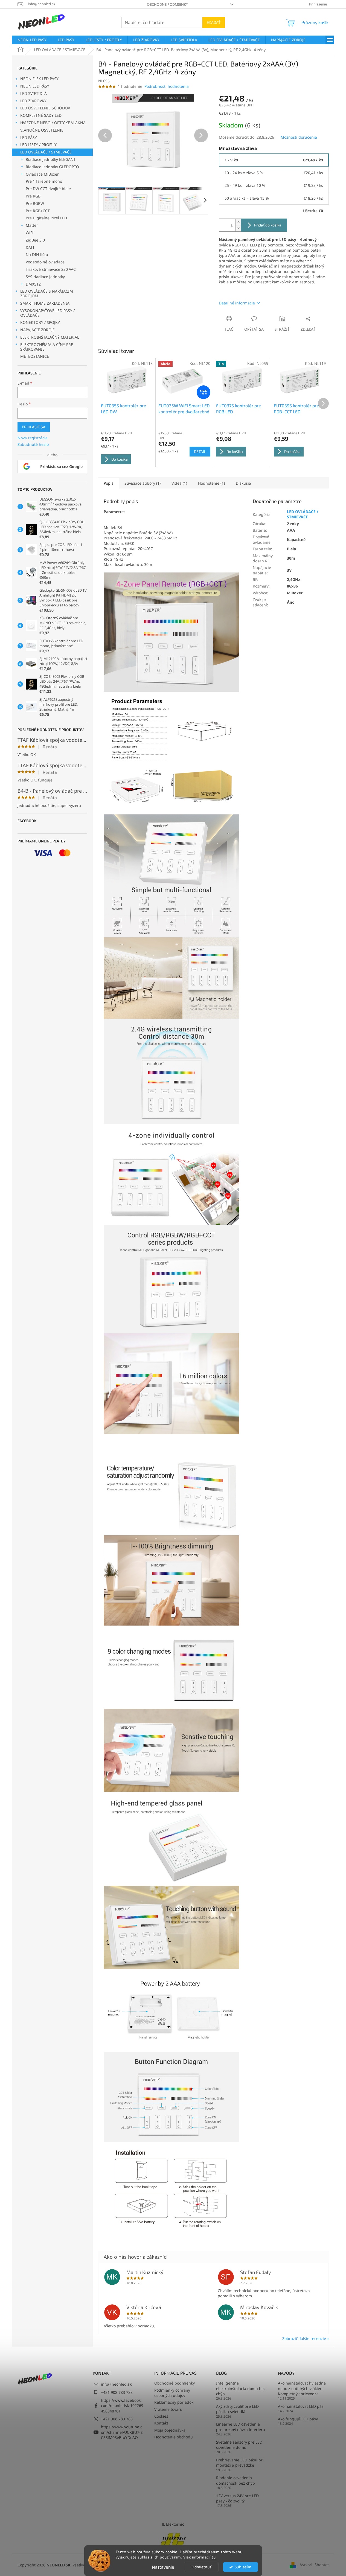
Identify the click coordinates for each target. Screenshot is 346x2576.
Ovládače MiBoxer (42, 174)
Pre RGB (33, 196)
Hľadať (214, 22)
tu (214, 2557)
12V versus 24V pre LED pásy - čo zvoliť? (237, 2498)
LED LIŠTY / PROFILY (38, 145)
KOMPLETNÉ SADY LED (41, 115)
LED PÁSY (29, 137)
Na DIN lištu (37, 255)
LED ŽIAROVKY (33, 101)
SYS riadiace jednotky (45, 277)
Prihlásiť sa (34, 427)
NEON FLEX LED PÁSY (39, 79)
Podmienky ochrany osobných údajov (172, 2393)
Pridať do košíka (268, 225)
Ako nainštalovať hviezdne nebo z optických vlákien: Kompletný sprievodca (302, 2388)
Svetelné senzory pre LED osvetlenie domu (239, 2445)
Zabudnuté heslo (33, 444)
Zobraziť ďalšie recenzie (304, 2338)
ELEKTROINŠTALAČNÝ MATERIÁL (50, 337)
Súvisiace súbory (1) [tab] (143, 483)
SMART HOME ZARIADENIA (45, 303)
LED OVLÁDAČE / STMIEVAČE (46, 152)
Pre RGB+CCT (38, 211)
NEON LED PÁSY (35, 86)
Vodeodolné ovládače (45, 262)
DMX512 (33, 284)
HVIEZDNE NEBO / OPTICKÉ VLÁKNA (53, 123)
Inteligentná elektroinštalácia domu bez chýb (241, 2388)
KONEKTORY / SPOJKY (40, 322)
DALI (30, 247)
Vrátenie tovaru (168, 2409)
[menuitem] (32, 40)
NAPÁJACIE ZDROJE (37, 330)
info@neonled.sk (116, 2384)
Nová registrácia (33, 438)
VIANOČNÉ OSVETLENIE (42, 130)
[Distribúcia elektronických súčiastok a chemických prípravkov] (173, 2539)
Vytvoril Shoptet (314, 2565)
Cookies (161, 2416)
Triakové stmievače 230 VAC (51, 269)
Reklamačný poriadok (174, 2402)
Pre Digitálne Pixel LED (46, 218)
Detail (200, 451)
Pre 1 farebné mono (44, 181)
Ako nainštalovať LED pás (301, 2406)
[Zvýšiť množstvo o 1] (238, 222)
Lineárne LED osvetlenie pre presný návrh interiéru (241, 2427)
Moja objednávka (170, 2430)
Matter (32, 225)
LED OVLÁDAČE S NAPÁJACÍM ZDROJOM (47, 293)
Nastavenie (163, 2567)
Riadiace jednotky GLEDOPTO (52, 167)
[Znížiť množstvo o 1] (238, 228)
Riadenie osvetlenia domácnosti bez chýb (235, 2480)
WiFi (30, 233)
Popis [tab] (109, 483)
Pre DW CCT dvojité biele (48, 189)
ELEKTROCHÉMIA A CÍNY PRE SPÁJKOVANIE (47, 347)
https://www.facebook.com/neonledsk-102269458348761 (122, 2406)
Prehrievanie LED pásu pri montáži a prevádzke (240, 2462)
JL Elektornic (173, 2524)
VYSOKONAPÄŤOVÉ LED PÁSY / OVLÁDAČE (47, 313)
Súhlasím (243, 2567)
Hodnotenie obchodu (174, 2437)
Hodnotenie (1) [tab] (211, 483)
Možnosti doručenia (299, 137)
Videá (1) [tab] (179, 483)
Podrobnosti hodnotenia (167, 86)
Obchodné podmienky (167, 4)
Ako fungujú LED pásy (298, 2419)
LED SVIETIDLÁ (34, 93)
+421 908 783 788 (117, 2392)
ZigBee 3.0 (35, 240)
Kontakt (161, 2423)
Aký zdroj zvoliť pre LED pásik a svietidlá (237, 2409)
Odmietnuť (201, 2567)
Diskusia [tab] (243, 483)
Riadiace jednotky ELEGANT (51, 159)
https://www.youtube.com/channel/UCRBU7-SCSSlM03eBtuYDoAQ (122, 2432)
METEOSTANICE (35, 356)
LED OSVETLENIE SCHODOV (45, 108)
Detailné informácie (237, 303)
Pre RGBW (35, 203)
